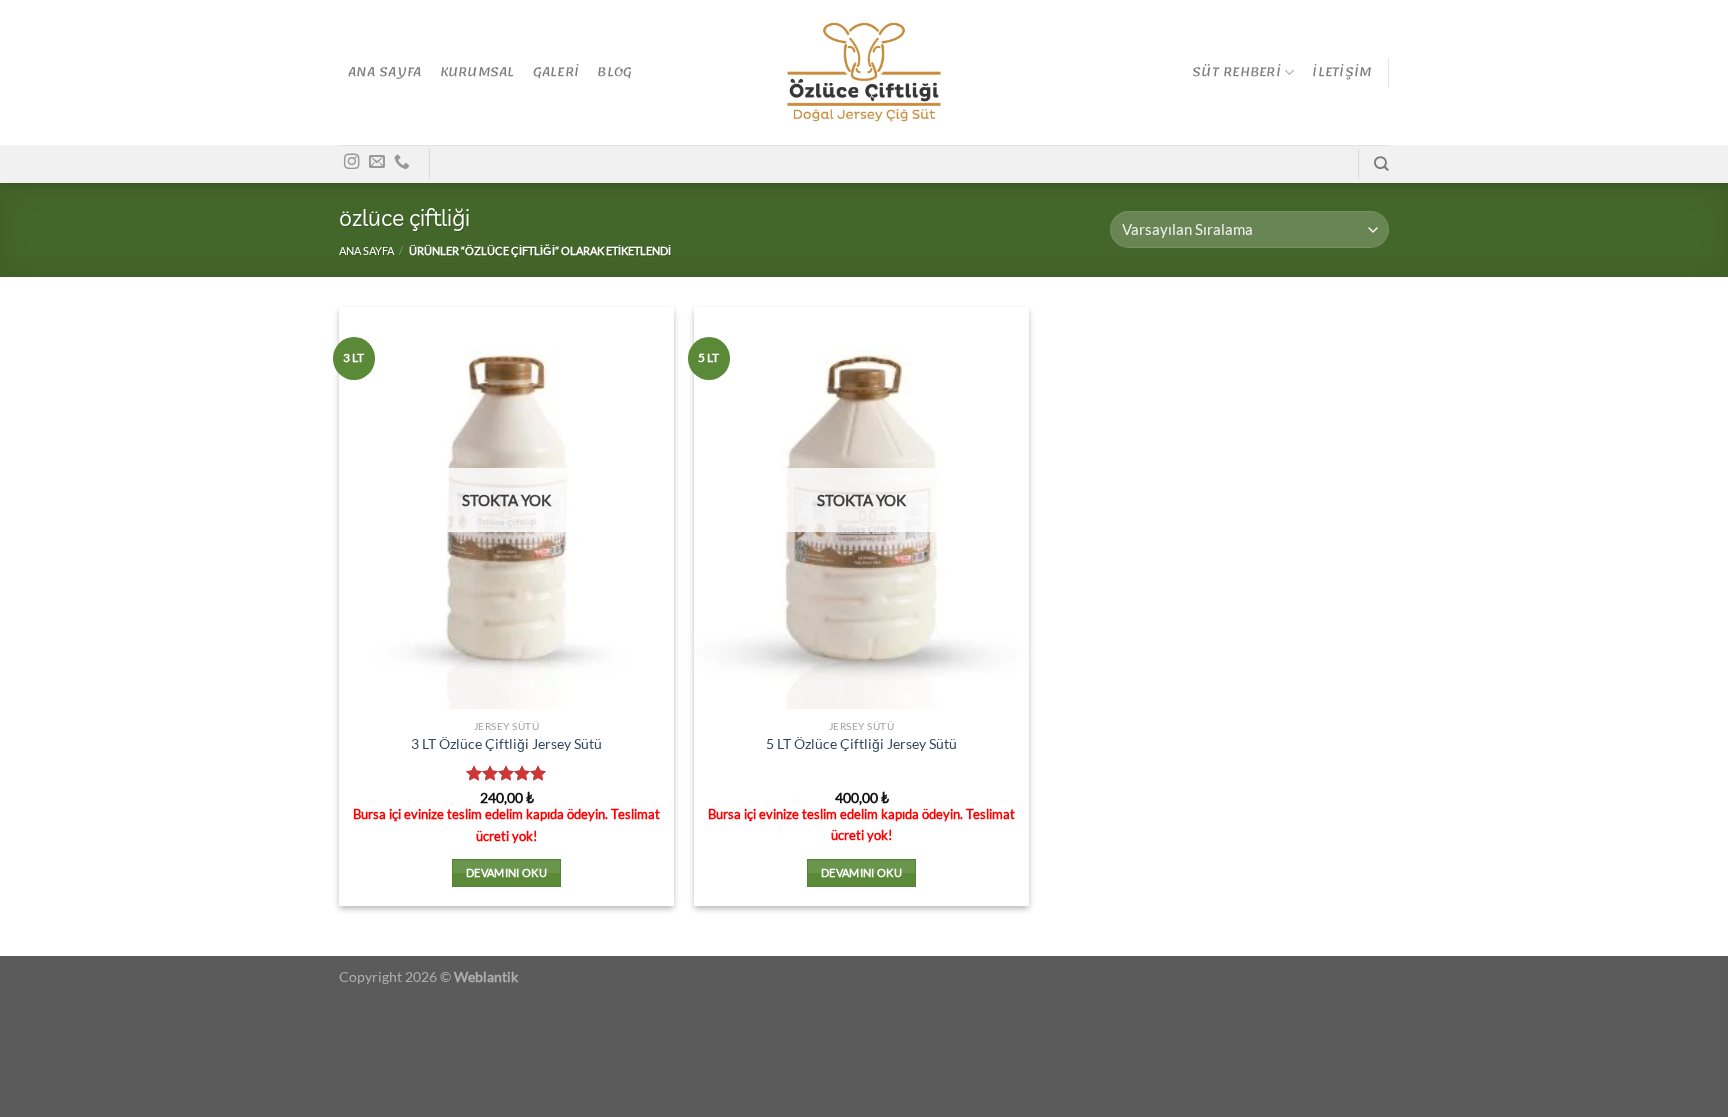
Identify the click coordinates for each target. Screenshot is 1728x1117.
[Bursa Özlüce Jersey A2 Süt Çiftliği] (864, 73)
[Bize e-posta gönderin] (377, 162)
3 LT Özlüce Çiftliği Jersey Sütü (506, 743)
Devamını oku (506, 872)
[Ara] (1381, 164)
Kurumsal (477, 72)
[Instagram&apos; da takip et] (352, 162)
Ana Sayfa (384, 72)
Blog (614, 72)
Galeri (556, 72)
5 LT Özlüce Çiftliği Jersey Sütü (861, 743)
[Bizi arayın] (402, 162)
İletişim (1341, 72)
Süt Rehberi (1236, 72)
